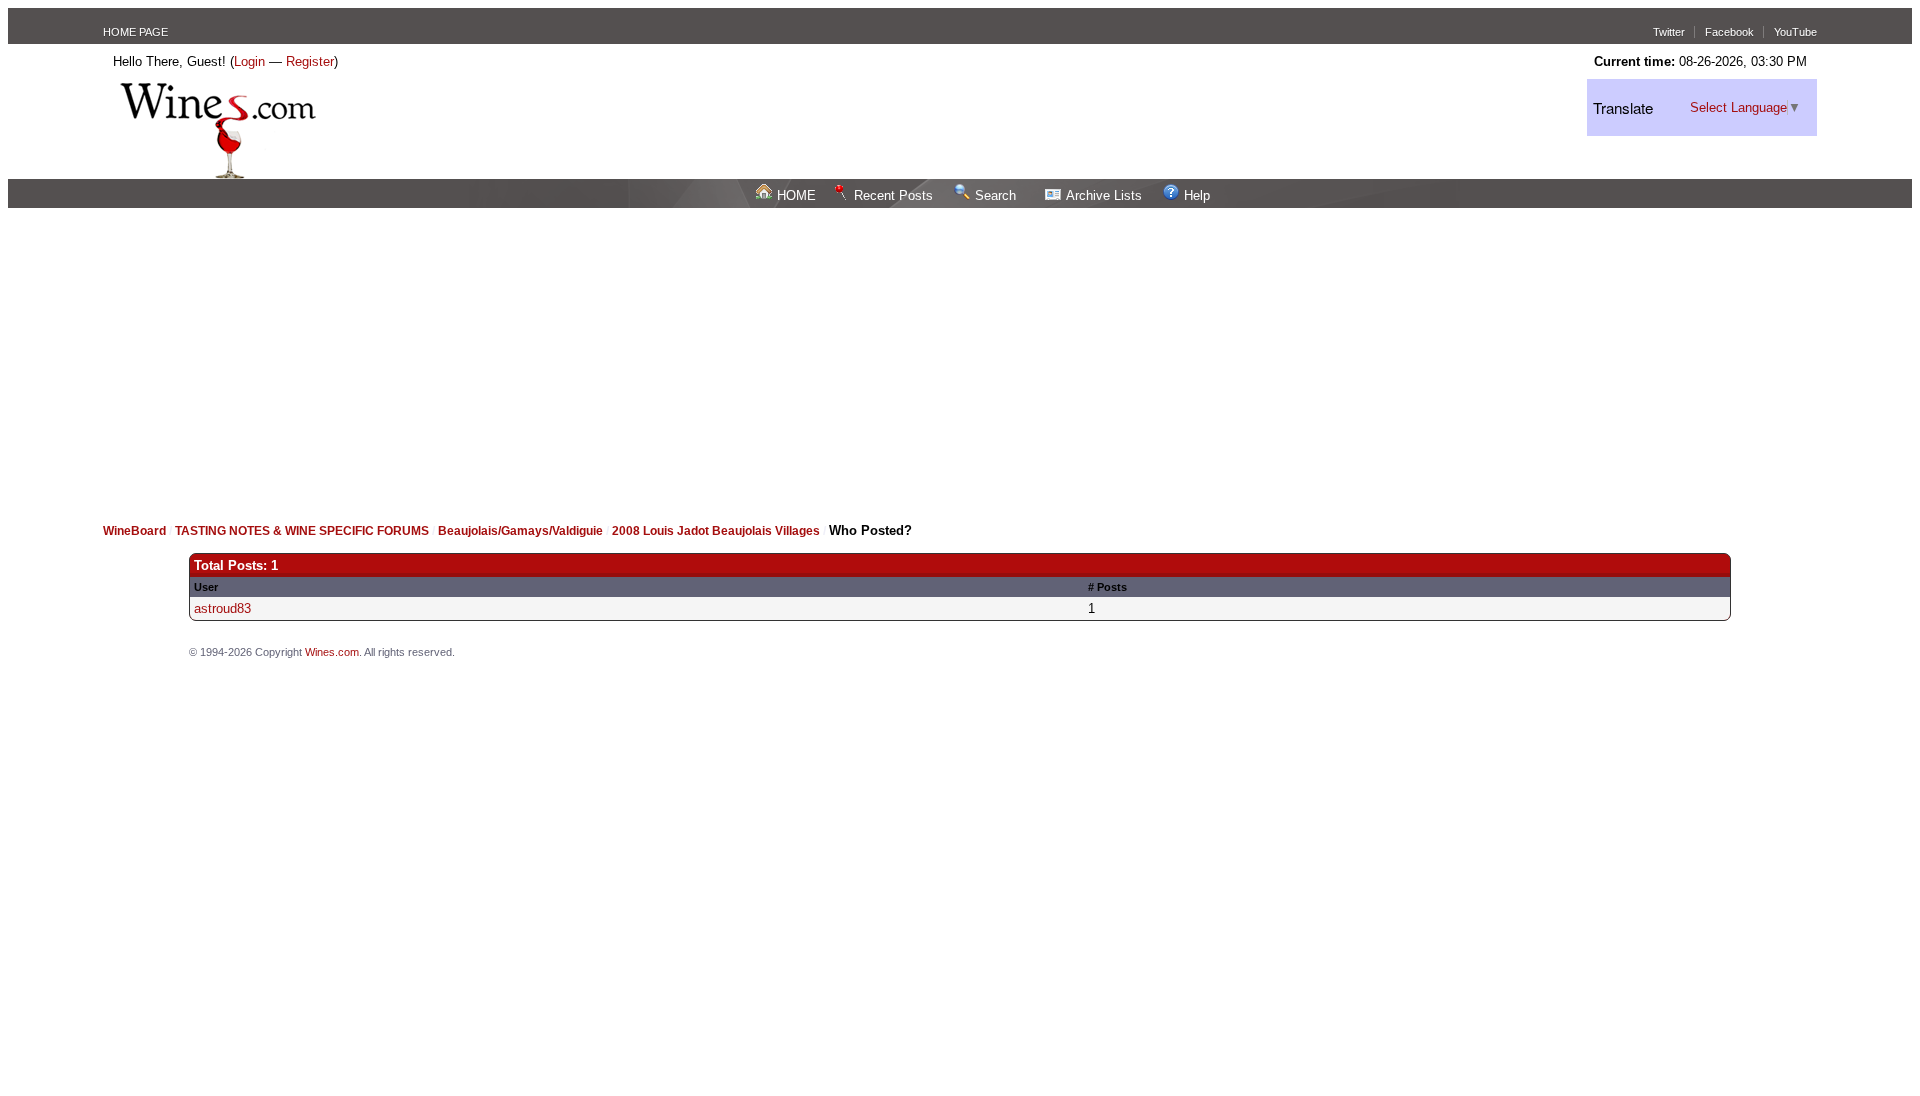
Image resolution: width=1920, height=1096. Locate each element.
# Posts (1107, 587)
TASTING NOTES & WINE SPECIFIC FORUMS (302, 531)
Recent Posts (893, 195)
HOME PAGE (135, 32)
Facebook (1729, 32)
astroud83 (222, 608)
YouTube (1795, 32)
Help (1197, 195)
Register (310, 61)
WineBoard (134, 531)
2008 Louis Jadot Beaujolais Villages (716, 531)
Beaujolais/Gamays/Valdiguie (520, 531)
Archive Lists (1104, 195)
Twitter (1669, 32)
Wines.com (332, 652)
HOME (796, 195)
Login (249, 61)
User (206, 587)
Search (995, 195)
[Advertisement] (960, 358)
